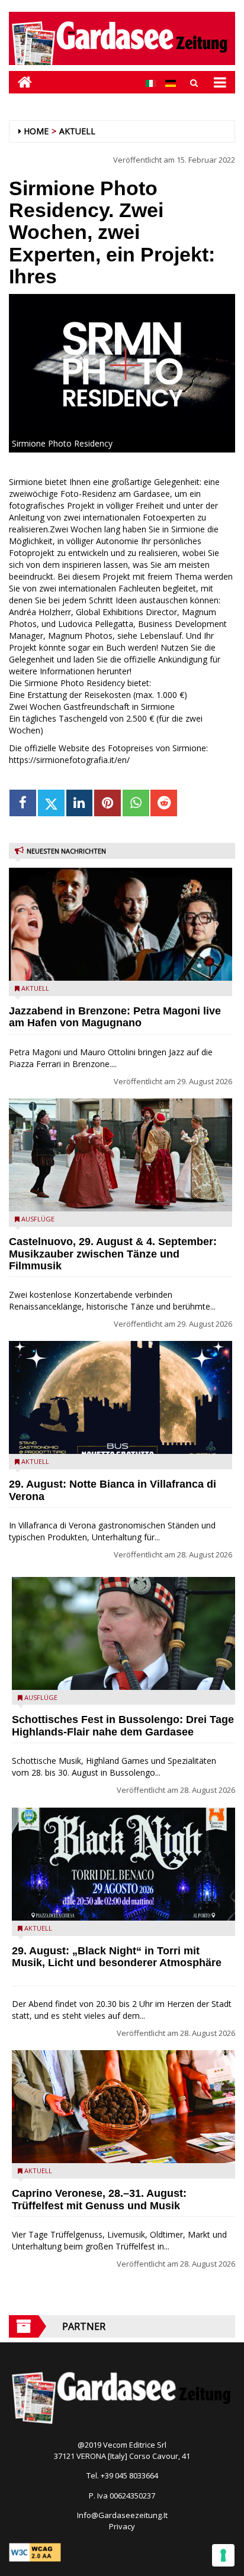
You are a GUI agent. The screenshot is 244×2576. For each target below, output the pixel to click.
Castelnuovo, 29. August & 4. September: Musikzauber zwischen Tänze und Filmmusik (113, 1254)
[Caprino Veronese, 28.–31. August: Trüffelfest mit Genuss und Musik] (123, 2107)
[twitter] (51, 803)
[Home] (20, 82)
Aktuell (77, 131)
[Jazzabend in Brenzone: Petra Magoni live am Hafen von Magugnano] (121, 924)
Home (36, 131)
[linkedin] (80, 803)
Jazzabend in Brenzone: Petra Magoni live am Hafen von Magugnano (115, 1017)
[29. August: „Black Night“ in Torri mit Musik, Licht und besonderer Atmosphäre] (123, 1864)
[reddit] (164, 803)
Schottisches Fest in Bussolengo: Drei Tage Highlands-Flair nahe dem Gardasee (123, 1726)
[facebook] (23, 803)
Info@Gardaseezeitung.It (122, 2515)
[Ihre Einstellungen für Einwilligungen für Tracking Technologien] (223, 2555)
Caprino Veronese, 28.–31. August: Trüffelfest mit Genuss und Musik (99, 2200)
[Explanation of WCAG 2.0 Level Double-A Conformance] (35, 2552)
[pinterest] (107, 803)
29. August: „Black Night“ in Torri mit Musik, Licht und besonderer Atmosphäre (117, 1957)
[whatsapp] (136, 803)
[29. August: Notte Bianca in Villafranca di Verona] (121, 1397)
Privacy (122, 2526)
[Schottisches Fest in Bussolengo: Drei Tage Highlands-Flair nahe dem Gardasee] (123, 1633)
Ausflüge (38, 1219)
